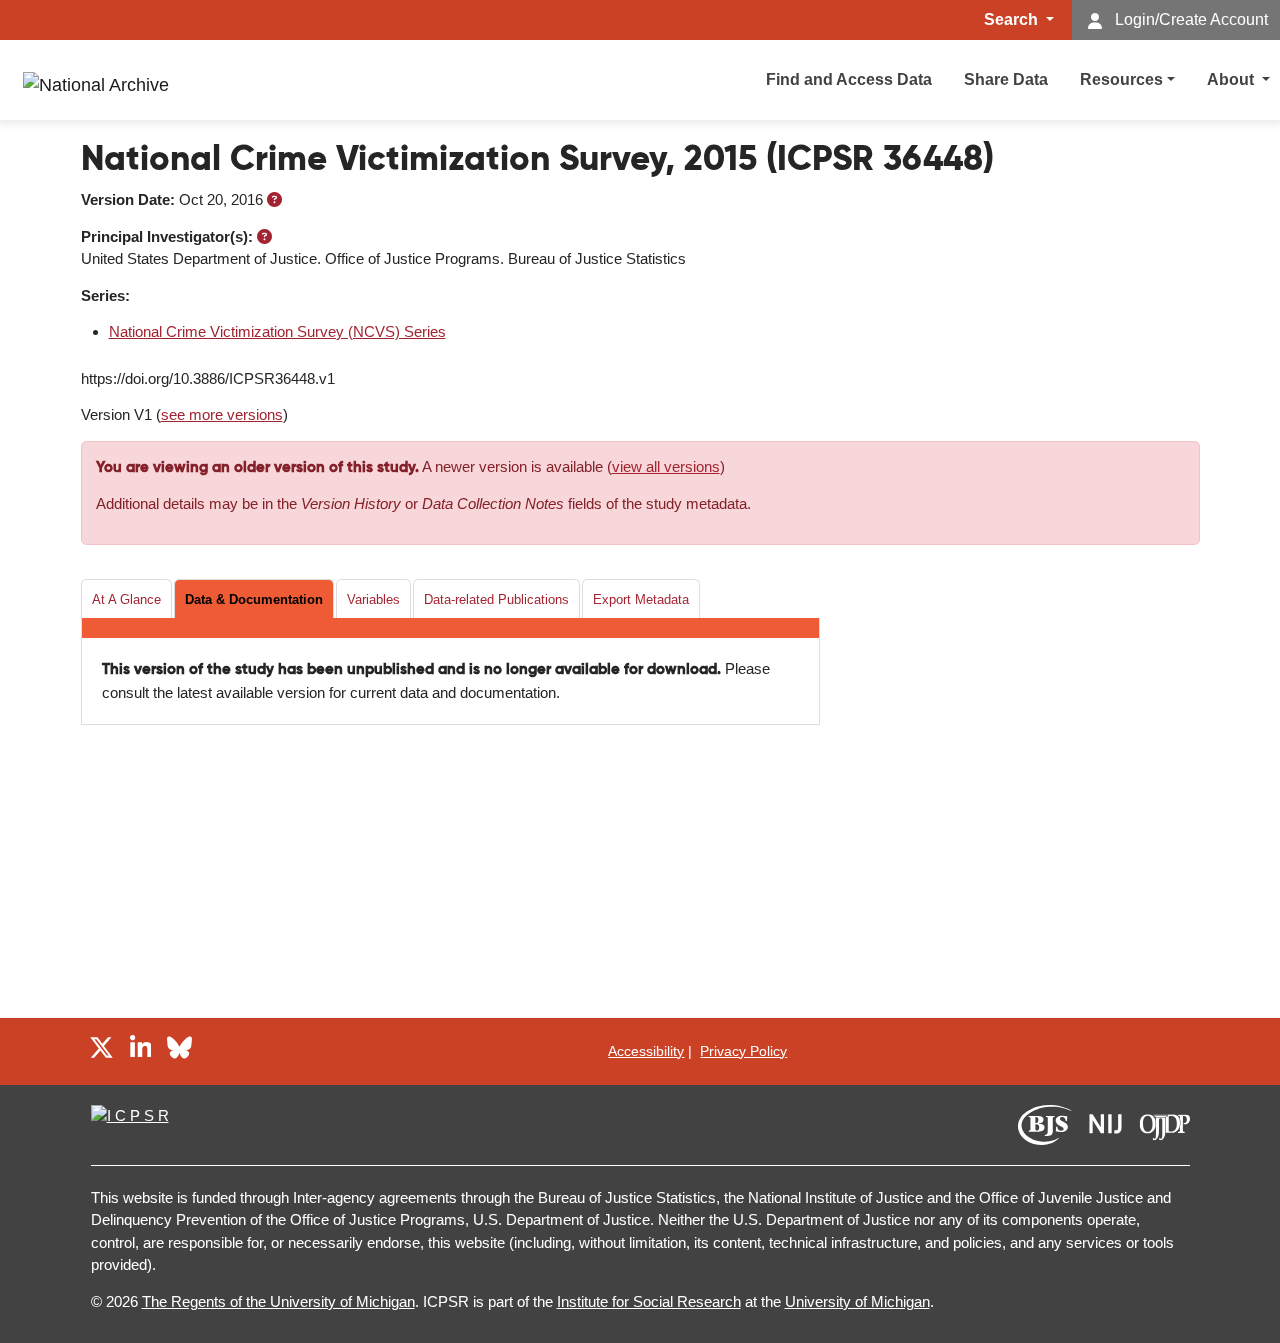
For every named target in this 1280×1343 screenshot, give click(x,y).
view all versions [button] (666, 466)
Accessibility (646, 1051)
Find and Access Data (849, 79)
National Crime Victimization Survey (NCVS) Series (277, 331)
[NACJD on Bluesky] (179, 1050)
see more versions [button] (222, 414)
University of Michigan (857, 1301)
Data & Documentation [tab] (254, 599)
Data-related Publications (496, 599)
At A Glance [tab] (126, 599)
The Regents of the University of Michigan (278, 1301)
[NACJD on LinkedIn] (141, 1050)
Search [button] (1013, 19)
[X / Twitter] (101, 1050)
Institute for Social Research (649, 1301)
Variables (373, 599)
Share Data (1006, 79)
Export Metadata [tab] (641, 599)
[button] (274, 199)
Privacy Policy (743, 1051)
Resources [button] (1121, 79)
